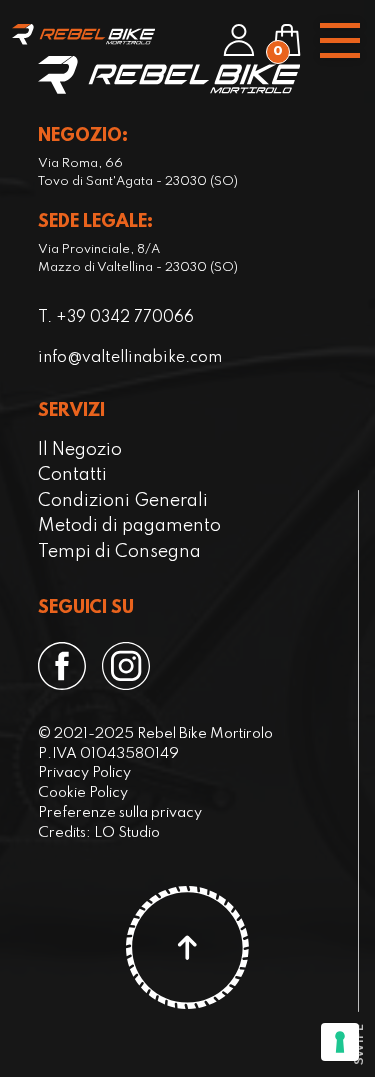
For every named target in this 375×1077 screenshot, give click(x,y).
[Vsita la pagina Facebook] (62, 666)
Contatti (72, 475)
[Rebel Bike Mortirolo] (83, 34)
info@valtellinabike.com (130, 358)
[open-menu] (339, 40)
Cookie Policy (83, 793)
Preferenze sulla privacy (120, 813)
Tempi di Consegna (119, 552)
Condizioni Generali (123, 501)
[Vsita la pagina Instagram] (126, 666)
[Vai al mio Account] (239, 40)
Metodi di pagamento (129, 526)
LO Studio (127, 833)
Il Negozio (80, 450)
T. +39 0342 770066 (116, 318)
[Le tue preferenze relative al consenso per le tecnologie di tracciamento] (340, 1042)
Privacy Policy (84, 773)
